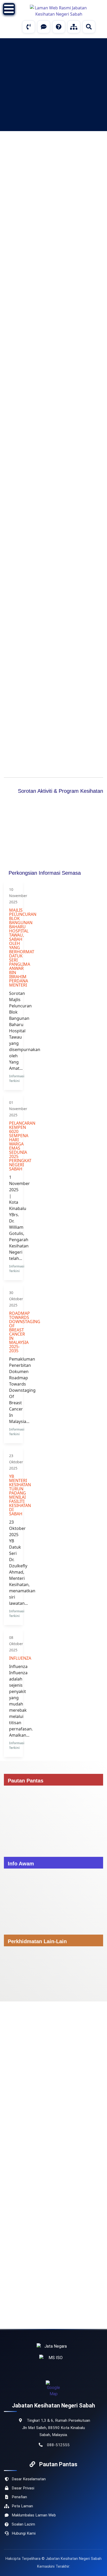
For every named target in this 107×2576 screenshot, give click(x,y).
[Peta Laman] (74, 27)
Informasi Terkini (17, 1078)
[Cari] (89, 27)
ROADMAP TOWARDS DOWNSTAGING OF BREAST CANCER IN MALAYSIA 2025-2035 (13, 1332)
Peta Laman (22, 2506)
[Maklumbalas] (44, 27)
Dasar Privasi (23, 2488)
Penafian (19, 2497)
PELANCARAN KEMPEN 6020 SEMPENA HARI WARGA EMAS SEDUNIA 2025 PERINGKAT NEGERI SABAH (13, 1146)
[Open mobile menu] (9, 9)
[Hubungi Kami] (29, 27)
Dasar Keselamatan (29, 2479)
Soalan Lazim (23, 2524)
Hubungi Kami (24, 2533)
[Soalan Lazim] (59, 27)
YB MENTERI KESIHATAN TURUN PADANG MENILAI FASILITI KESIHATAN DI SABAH (13, 1495)
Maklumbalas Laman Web (34, 2515)
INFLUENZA (13, 1658)
